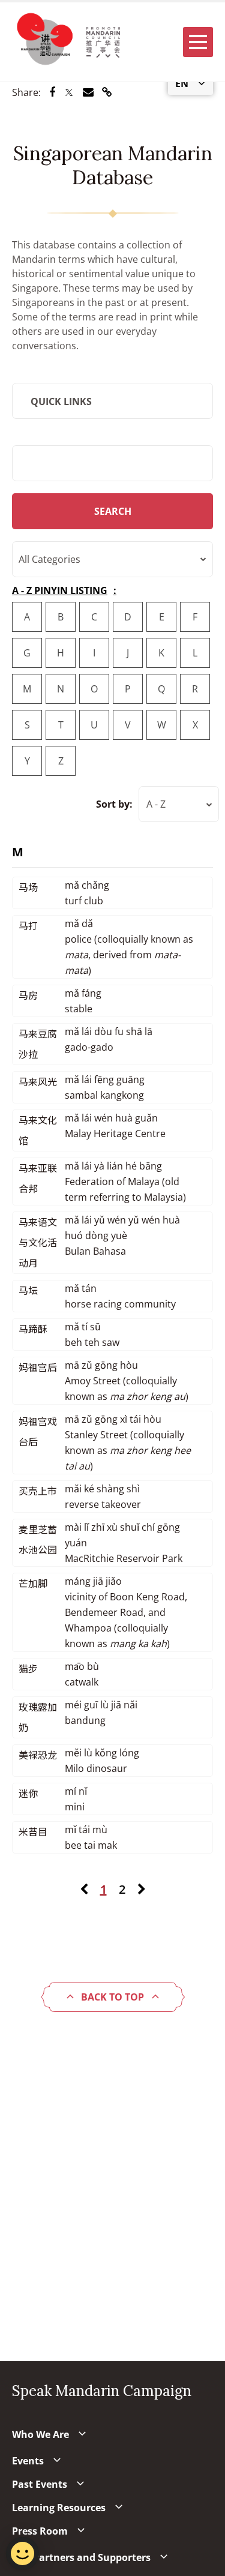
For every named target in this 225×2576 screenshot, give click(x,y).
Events (28, 2461)
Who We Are (40, 2434)
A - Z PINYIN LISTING (60, 590)
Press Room (40, 2531)
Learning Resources (59, 2508)
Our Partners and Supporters (81, 2557)
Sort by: (114, 804)
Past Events (40, 2484)
